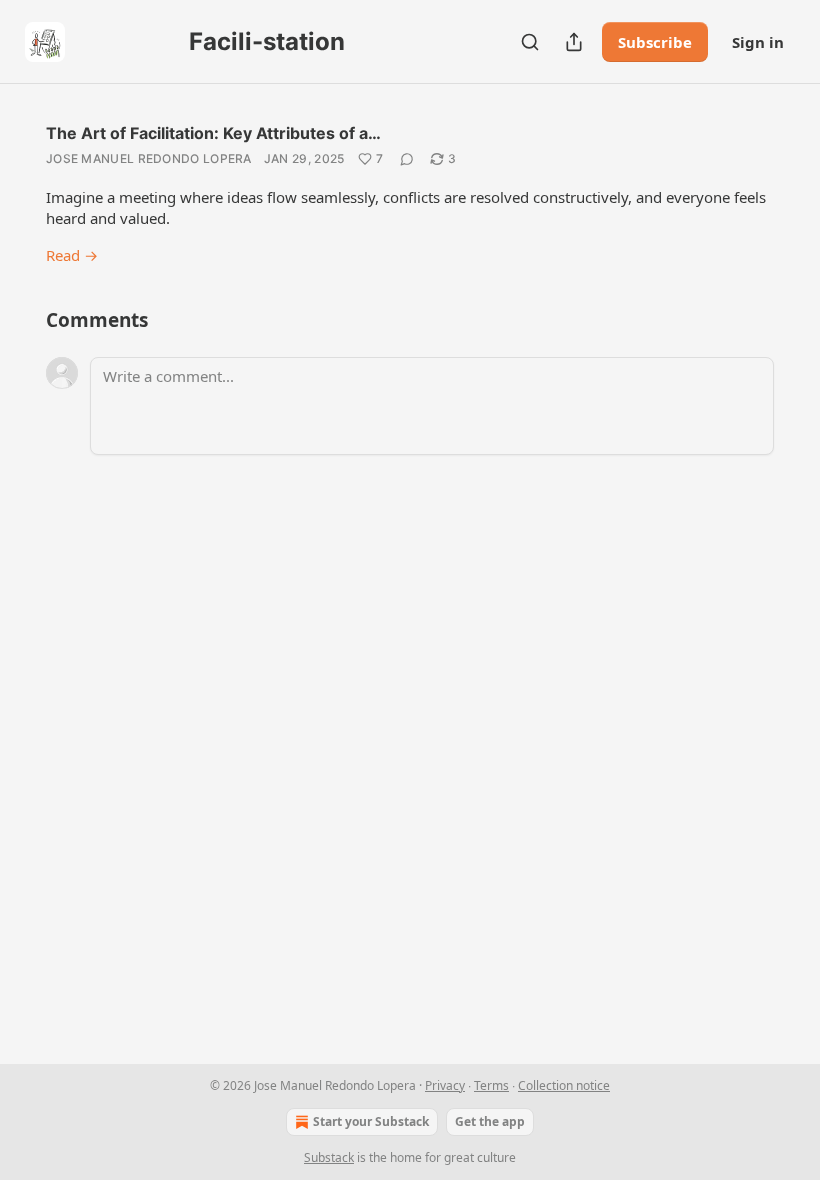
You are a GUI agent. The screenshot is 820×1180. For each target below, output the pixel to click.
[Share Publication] (574, 42)
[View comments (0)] (407, 159)
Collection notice (564, 1085)
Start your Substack (371, 1121)
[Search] (530, 42)
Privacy (445, 1085)
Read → (72, 255)
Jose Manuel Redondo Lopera (149, 158)
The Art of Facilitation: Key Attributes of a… (213, 133)
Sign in (758, 42)
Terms (491, 1085)
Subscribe (655, 42)
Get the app (490, 1121)
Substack (329, 1157)
